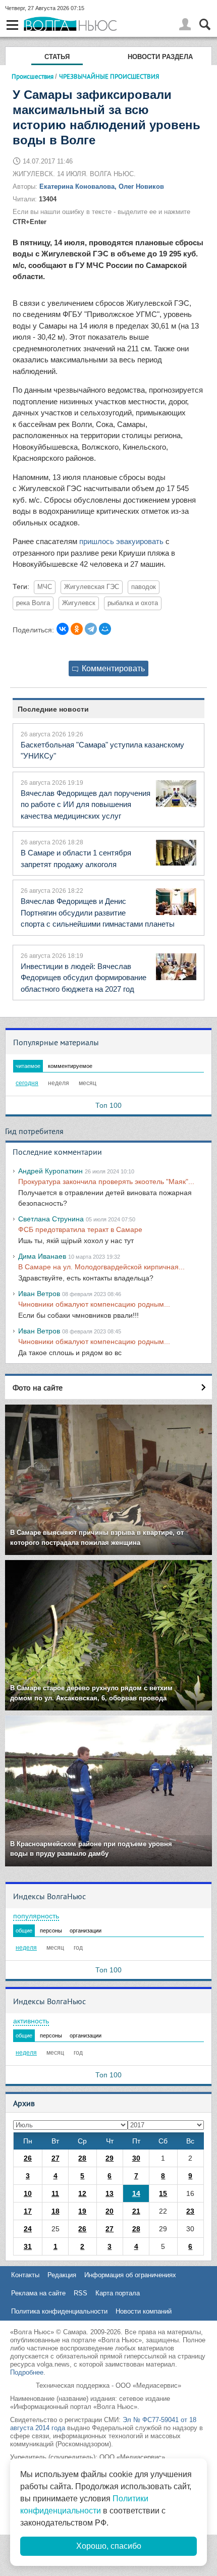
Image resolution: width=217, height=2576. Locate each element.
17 (28, 2211)
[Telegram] (91, 629)
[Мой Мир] (105, 629)
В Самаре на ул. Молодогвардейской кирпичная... (101, 1267)
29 (110, 2158)
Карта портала (118, 2293)
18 (56, 2211)
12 (82, 2193)
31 (28, 2246)
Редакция (62, 2275)
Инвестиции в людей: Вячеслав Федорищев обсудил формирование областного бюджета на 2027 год (84, 978)
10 (28, 2193)
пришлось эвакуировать (121, 541)
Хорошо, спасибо (109, 2546)
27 (56, 2158)
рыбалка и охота (133, 603)
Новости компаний (144, 2311)
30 (136, 2158)
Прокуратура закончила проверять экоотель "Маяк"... (106, 1182)
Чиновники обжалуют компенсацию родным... (94, 1304)
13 (110, 2193)
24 (28, 2229)
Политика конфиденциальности (59, 2311)
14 (136, 2193)
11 (55, 2193)
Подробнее (27, 2372)
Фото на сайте (38, 1387)
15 (163, 2193)
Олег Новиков (141, 186)
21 (136, 2211)
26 (28, 2158)
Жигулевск (79, 603)
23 (190, 2211)
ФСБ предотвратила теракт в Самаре (80, 1229)
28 (82, 2158)
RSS (80, 2293)
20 (110, 2211)
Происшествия (33, 76)
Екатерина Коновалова (77, 186)
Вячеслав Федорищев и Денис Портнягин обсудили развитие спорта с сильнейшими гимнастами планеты (98, 913)
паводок (144, 587)
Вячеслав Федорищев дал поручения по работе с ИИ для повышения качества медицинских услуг (86, 804)
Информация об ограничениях (130, 2275)
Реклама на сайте (38, 2293)
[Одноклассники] (77, 629)
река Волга (33, 603)
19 (82, 2211)
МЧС (45, 587)
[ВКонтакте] (63, 629)
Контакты (25, 2275)
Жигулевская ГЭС (92, 587)
